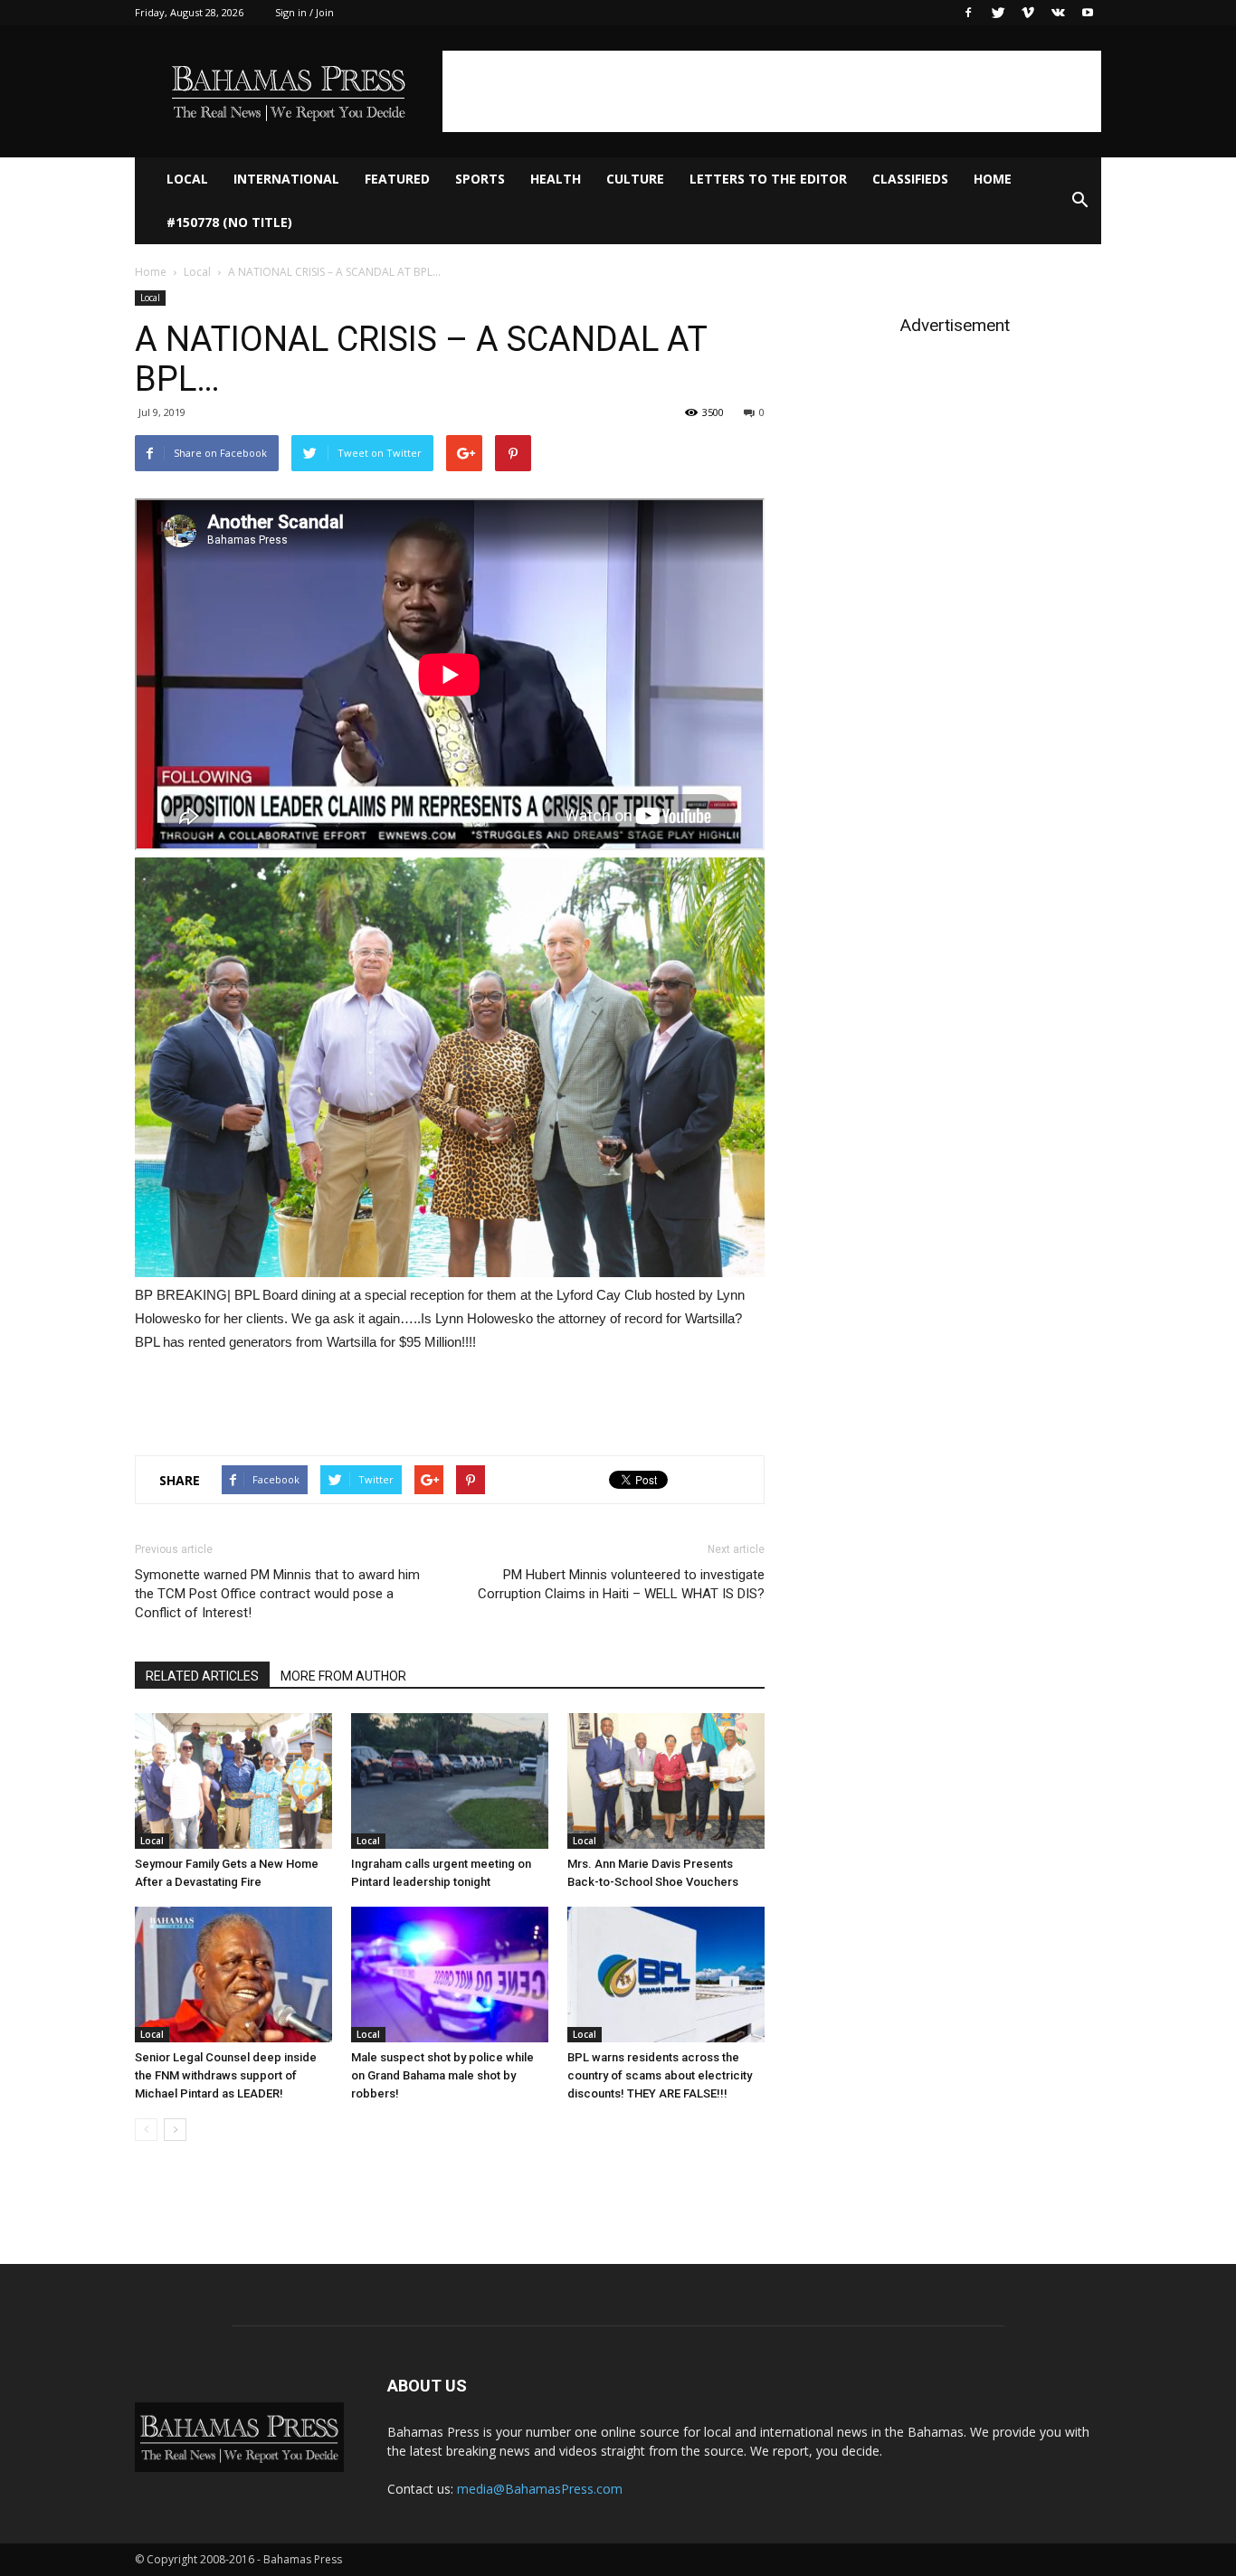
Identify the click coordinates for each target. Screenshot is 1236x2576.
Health (556, 179)
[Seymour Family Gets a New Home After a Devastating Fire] (233, 1781)
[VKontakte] (1058, 13)
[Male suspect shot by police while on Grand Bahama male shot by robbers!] (450, 1975)
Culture (635, 179)
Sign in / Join (304, 12)
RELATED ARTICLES (202, 1676)
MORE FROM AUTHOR (343, 1676)
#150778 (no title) (229, 222)
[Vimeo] (1028, 13)
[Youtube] (1088, 13)
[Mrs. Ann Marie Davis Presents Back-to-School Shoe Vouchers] (666, 1781)
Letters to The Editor (768, 179)
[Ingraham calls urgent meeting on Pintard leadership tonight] (450, 1781)
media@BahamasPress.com (540, 2489)
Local (187, 179)
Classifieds (910, 179)
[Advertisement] (772, 91)
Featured (397, 179)
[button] (1079, 201)
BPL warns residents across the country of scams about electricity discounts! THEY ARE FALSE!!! (660, 2075)
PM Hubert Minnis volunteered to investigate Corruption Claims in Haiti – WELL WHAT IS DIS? (621, 1584)
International (286, 179)
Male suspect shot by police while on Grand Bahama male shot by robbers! (442, 2075)
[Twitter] (998, 13)
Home (993, 179)
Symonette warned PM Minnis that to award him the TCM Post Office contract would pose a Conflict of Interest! (277, 1594)
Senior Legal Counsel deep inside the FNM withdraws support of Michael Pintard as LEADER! (226, 2075)
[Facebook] (968, 13)
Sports (480, 179)
